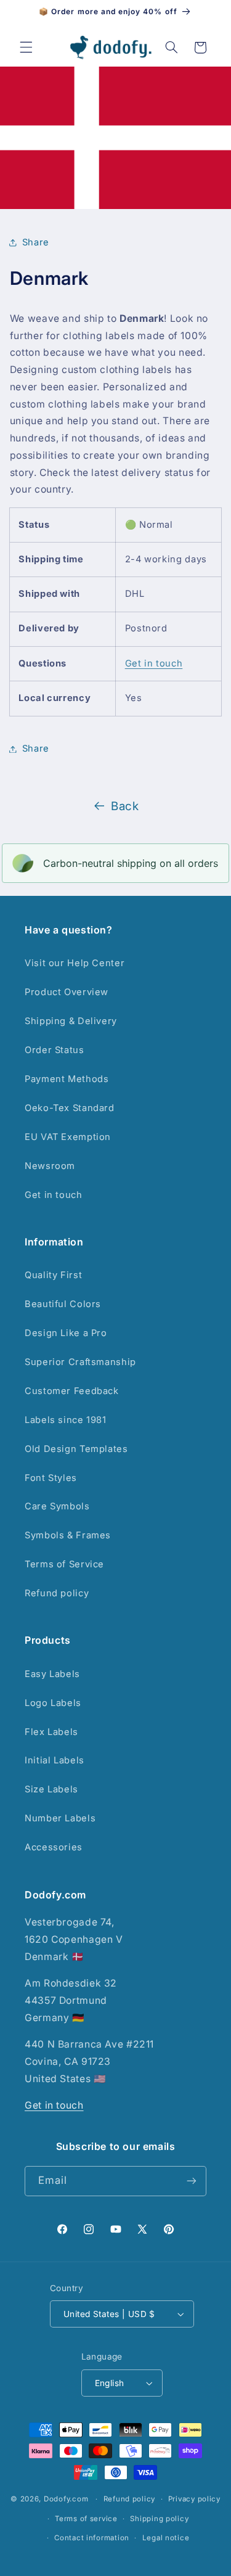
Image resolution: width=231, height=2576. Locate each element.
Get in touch (154, 663)
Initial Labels (55, 1760)
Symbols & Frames (68, 1535)
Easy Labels (52, 1674)
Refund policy (57, 1593)
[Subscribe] (192, 2181)
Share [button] (36, 242)
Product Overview (67, 992)
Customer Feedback (72, 1391)
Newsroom (50, 1166)
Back (125, 806)
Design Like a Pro (66, 1333)
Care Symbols (57, 1506)
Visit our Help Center (75, 963)
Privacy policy (194, 2499)
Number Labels (60, 1818)
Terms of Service (64, 1564)
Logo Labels (53, 1703)
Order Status (55, 1050)
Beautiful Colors (63, 1304)
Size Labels (51, 1789)
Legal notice (166, 2538)
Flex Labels (51, 1732)
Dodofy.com (66, 2499)
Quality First (53, 1275)
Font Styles (51, 1478)
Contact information (92, 2538)
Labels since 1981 (66, 1420)
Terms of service (86, 2519)
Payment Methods (67, 1079)
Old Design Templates (76, 1449)
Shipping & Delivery (71, 1021)
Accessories (54, 1847)
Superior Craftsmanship (80, 1362)
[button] (26, 47)
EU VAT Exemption (68, 1137)
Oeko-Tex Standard (70, 1108)
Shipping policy (159, 2519)
